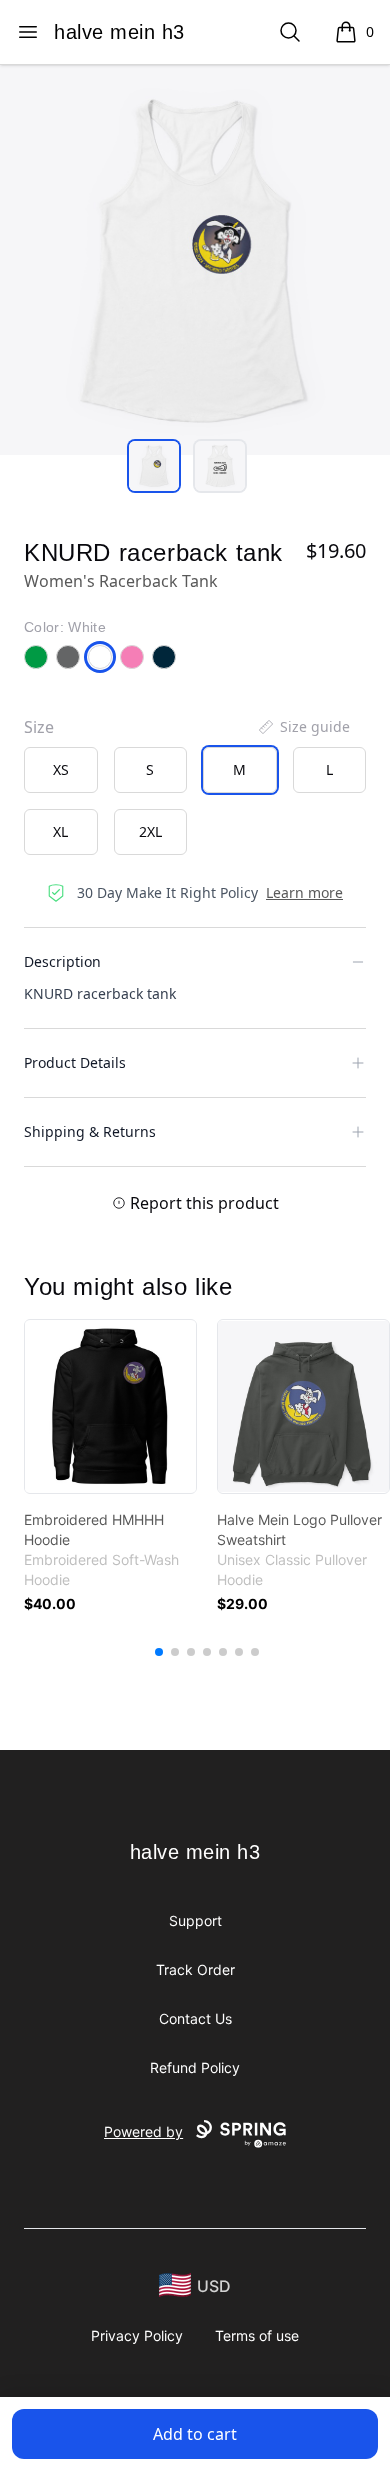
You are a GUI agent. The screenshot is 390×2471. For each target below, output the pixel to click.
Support (195, 1920)
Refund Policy (195, 2067)
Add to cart (195, 2434)
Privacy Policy (137, 2335)
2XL (150, 831)
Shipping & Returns (90, 1131)
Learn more (304, 892)
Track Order (195, 1969)
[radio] (61, 770)
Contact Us (195, 2018)
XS (61, 769)
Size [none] (39, 727)
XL (60, 831)
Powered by (143, 2131)
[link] (110, 1406)
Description (62, 961)
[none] (303, 727)
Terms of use (257, 2335)
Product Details (75, 1062)
